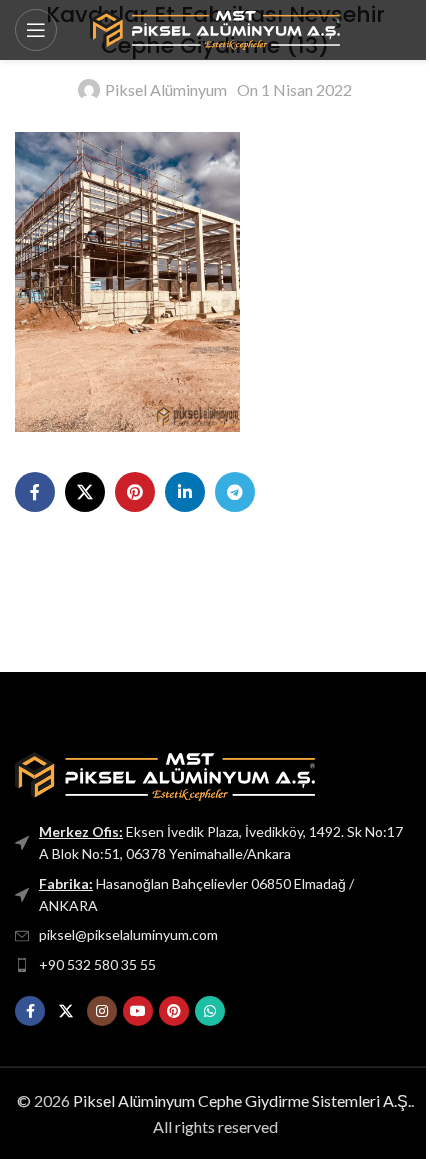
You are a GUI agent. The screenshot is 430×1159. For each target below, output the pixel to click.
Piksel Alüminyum (166, 89)
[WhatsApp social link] (210, 1011)
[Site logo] (215, 27)
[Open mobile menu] (36, 30)
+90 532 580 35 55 (97, 964)
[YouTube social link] (138, 1011)
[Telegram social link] (235, 492)
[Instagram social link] (102, 1011)
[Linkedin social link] (185, 492)
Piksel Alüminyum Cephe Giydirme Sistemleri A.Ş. (242, 1100)
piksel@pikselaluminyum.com (128, 934)
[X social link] (85, 492)
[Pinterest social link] (135, 492)
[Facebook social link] (35, 492)
